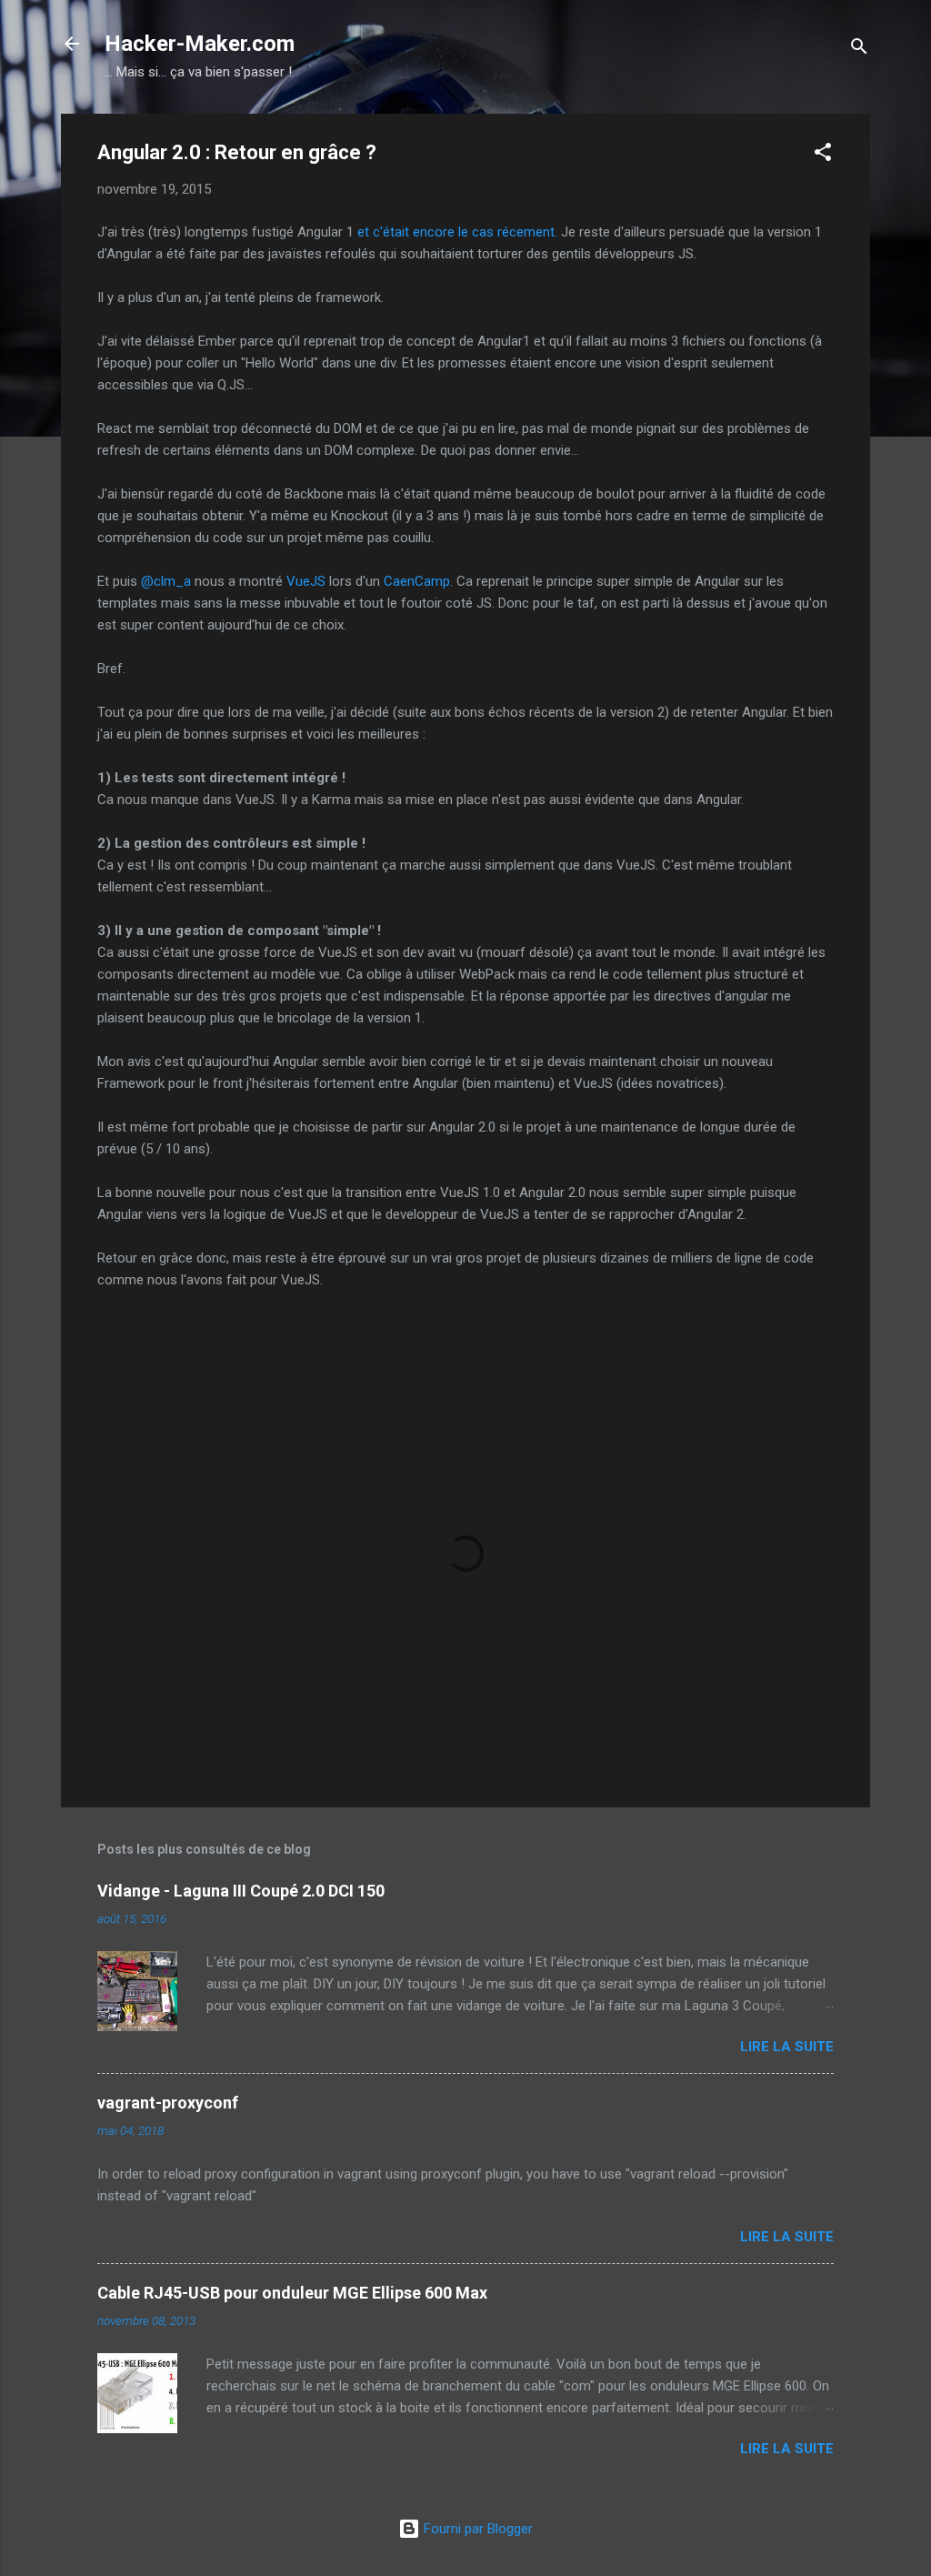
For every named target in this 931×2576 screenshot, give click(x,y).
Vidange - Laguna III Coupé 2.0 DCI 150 (241, 1891)
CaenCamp (417, 581)
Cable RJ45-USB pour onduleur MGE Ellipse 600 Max (292, 2293)
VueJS (306, 581)
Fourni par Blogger (476, 2529)
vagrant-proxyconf (168, 2103)
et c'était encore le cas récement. (457, 232)
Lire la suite (787, 2047)
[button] (823, 155)
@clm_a (166, 581)
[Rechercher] (859, 50)
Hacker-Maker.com (200, 44)
